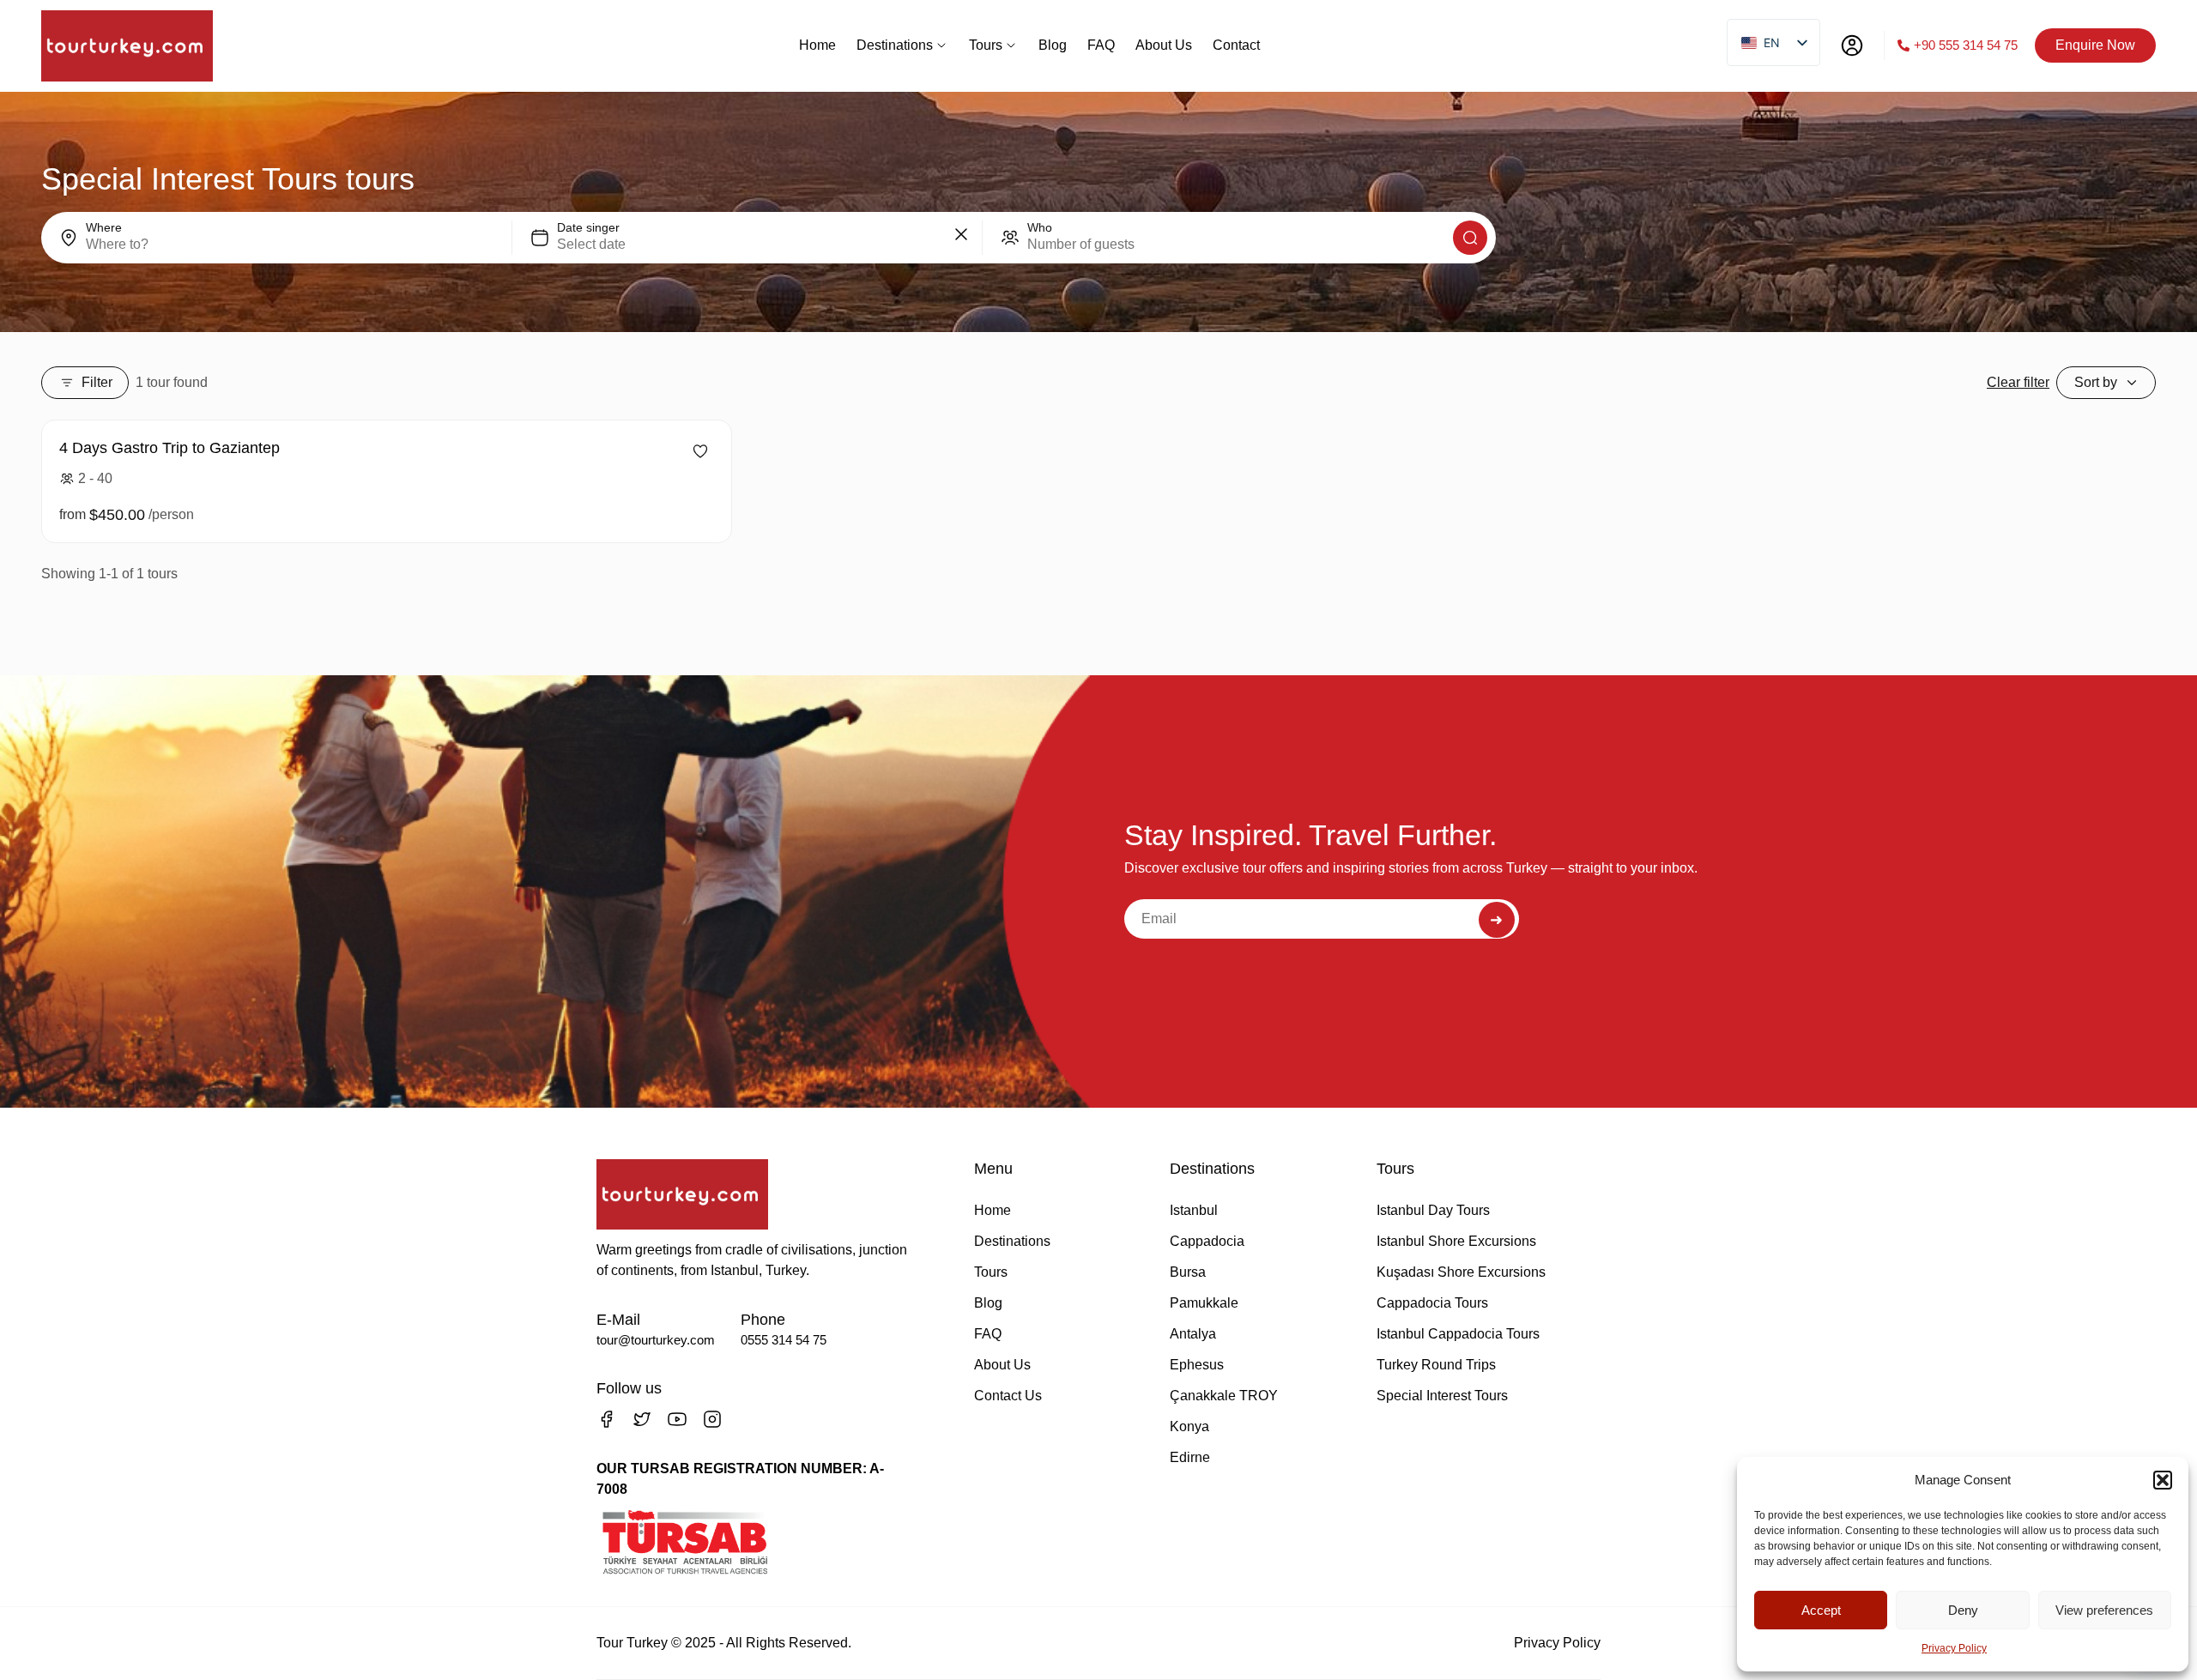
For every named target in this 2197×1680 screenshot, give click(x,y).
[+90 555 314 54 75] (1903, 45)
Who (1040, 227)
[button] (2163, 1480)
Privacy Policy (1954, 1648)
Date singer (588, 227)
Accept (1821, 1610)
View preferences (2104, 1610)
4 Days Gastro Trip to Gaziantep (169, 448)
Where (104, 227)
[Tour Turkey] (127, 46)
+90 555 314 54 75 (1966, 45)
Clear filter (2018, 382)
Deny (1963, 1610)
